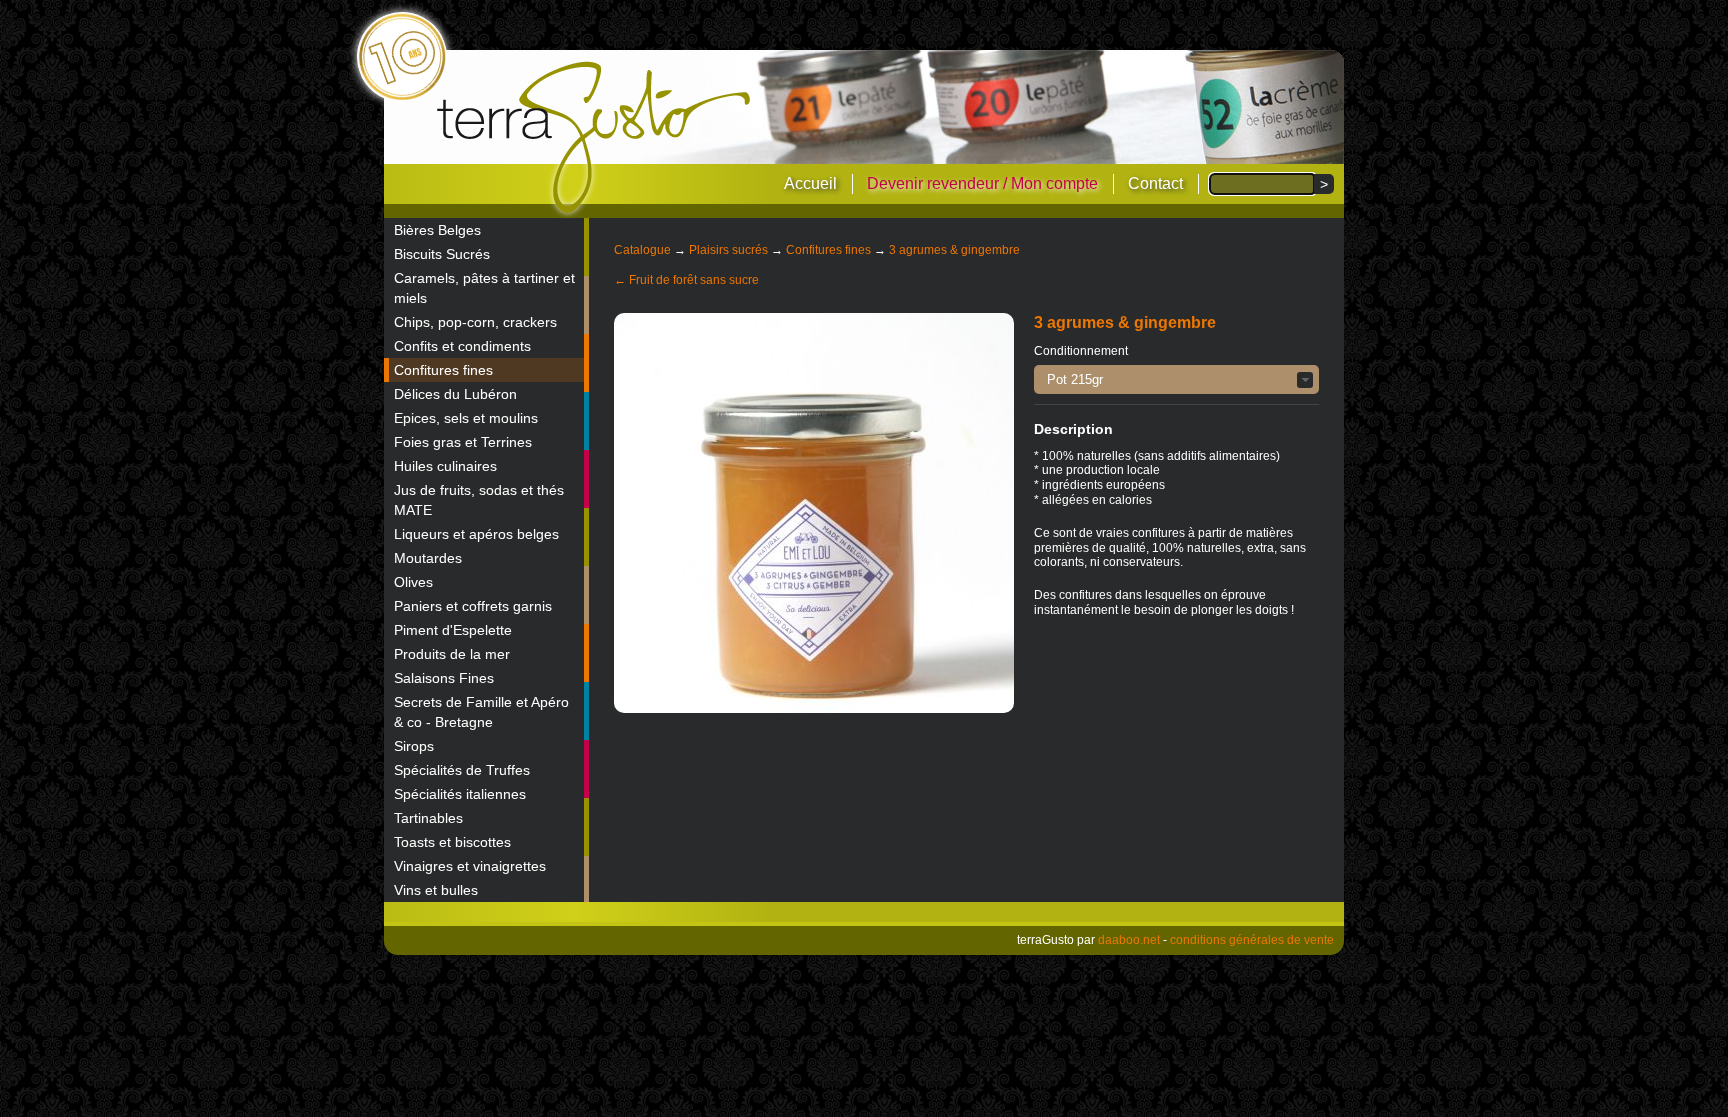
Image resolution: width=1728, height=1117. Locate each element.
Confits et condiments (462, 346)
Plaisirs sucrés (728, 250)
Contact (1155, 183)
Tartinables (428, 818)
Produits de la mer (452, 654)
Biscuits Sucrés (442, 254)
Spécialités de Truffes (462, 770)
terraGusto (595, 138)
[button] (1176, 379)
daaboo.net (1129, 940)
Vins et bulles (436, 890)
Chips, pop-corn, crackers (475, 322)
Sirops (414, 746)
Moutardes (428, 558)
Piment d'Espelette (453, 630)
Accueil (810, 183)
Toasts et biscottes (452, 842)
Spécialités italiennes (460, 794)
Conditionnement (1081, 351)
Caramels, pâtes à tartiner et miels (484, 288)
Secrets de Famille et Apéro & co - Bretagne (481, 712)
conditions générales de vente (1252, 940)
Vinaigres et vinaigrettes (470, 866)
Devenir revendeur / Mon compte (982, 183)
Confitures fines (443, 370)
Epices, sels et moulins (466, 418)
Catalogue (642, 250)
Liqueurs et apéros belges (476, 534)
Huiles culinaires (445, 466)
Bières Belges (437, 230)
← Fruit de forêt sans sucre (686, 280)
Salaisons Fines (444, 678)
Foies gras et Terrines (463, 442)
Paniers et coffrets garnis (473, 606)
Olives (413, 582)
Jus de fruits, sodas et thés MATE (479, 500)
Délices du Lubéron (455, 394)
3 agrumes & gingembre (954, 250)
